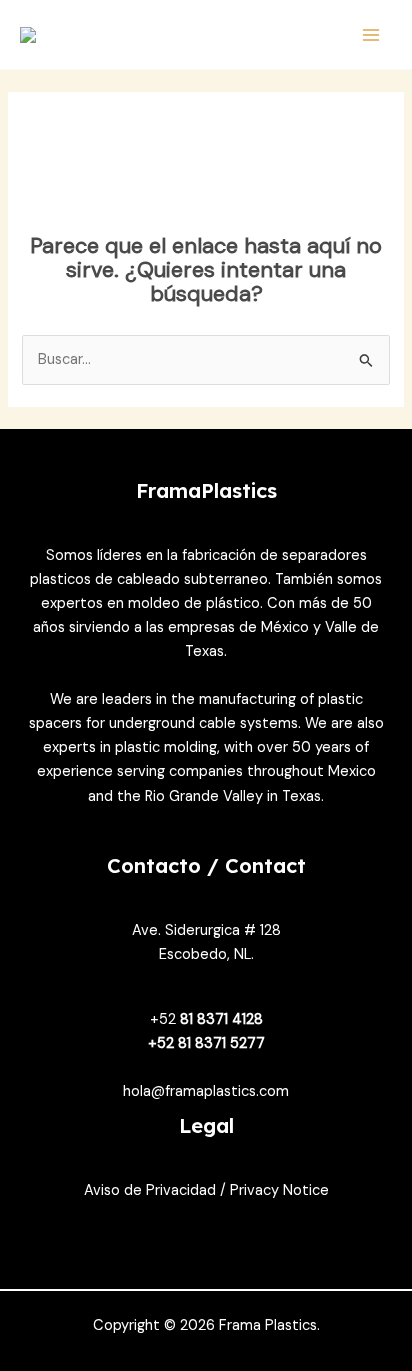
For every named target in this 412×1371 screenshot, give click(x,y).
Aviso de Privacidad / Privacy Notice (206, 1190)
